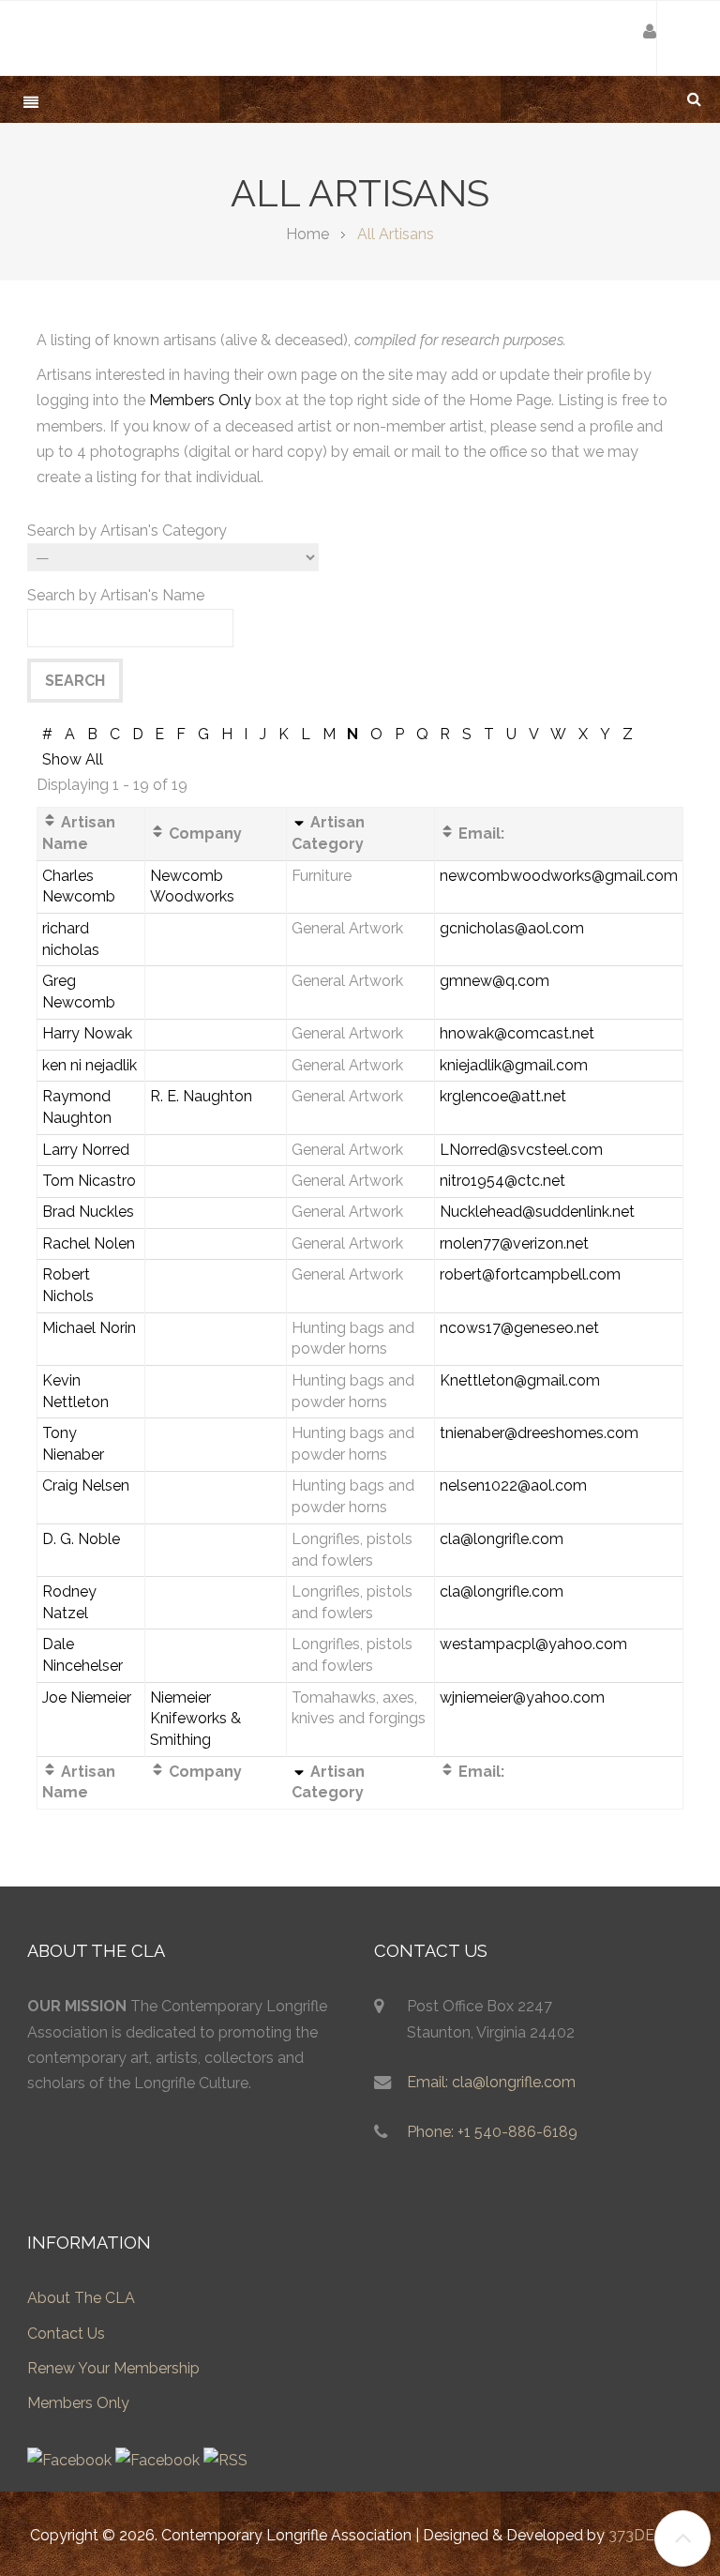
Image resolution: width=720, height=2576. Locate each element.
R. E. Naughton (201, 1096)
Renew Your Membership (113, 2368)
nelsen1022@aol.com (513, 1485)
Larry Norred (86, 1150)
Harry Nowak (87, 1033)
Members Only (200, 400)
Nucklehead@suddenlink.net (537, 1212)
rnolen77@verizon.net (514, 1243)
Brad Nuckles (88, 1212)
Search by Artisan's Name (116, 595)
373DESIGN (649, 2535)
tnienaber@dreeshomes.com (539, 1433)
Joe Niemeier (87, 1697)
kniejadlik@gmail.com (514, 1065)
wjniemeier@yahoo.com (522, 1697)
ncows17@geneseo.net (519, 1328)
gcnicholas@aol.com (512, 928)
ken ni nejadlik (90, 1065)
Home (307, 234)
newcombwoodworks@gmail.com (559, 876)
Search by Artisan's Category (127, 530)
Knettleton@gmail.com (520, 1380)
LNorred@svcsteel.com (521, 1150)
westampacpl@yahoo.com (533, 1644)
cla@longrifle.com (502, 1539)
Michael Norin (89, 1328)
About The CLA (81, 2298)
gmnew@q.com (495, 981)
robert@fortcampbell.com (530, 1274)
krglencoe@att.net (503, 1096)
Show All (73, 759)
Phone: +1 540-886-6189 (492, 2132)
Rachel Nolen (89, 1243)
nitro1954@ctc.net (502, 1181)
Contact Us (66, 2334)
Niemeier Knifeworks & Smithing (195, 1719)
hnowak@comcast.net (517, 1033)
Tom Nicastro (89, 1181)
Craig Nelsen (86, 1485)
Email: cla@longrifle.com (491, 2082)
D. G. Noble (81, 1539)
